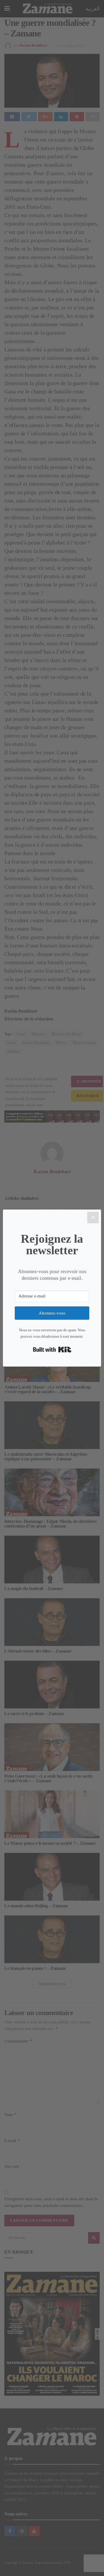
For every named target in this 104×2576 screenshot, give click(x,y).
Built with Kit (52, 1350)
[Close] (93, 1218)
